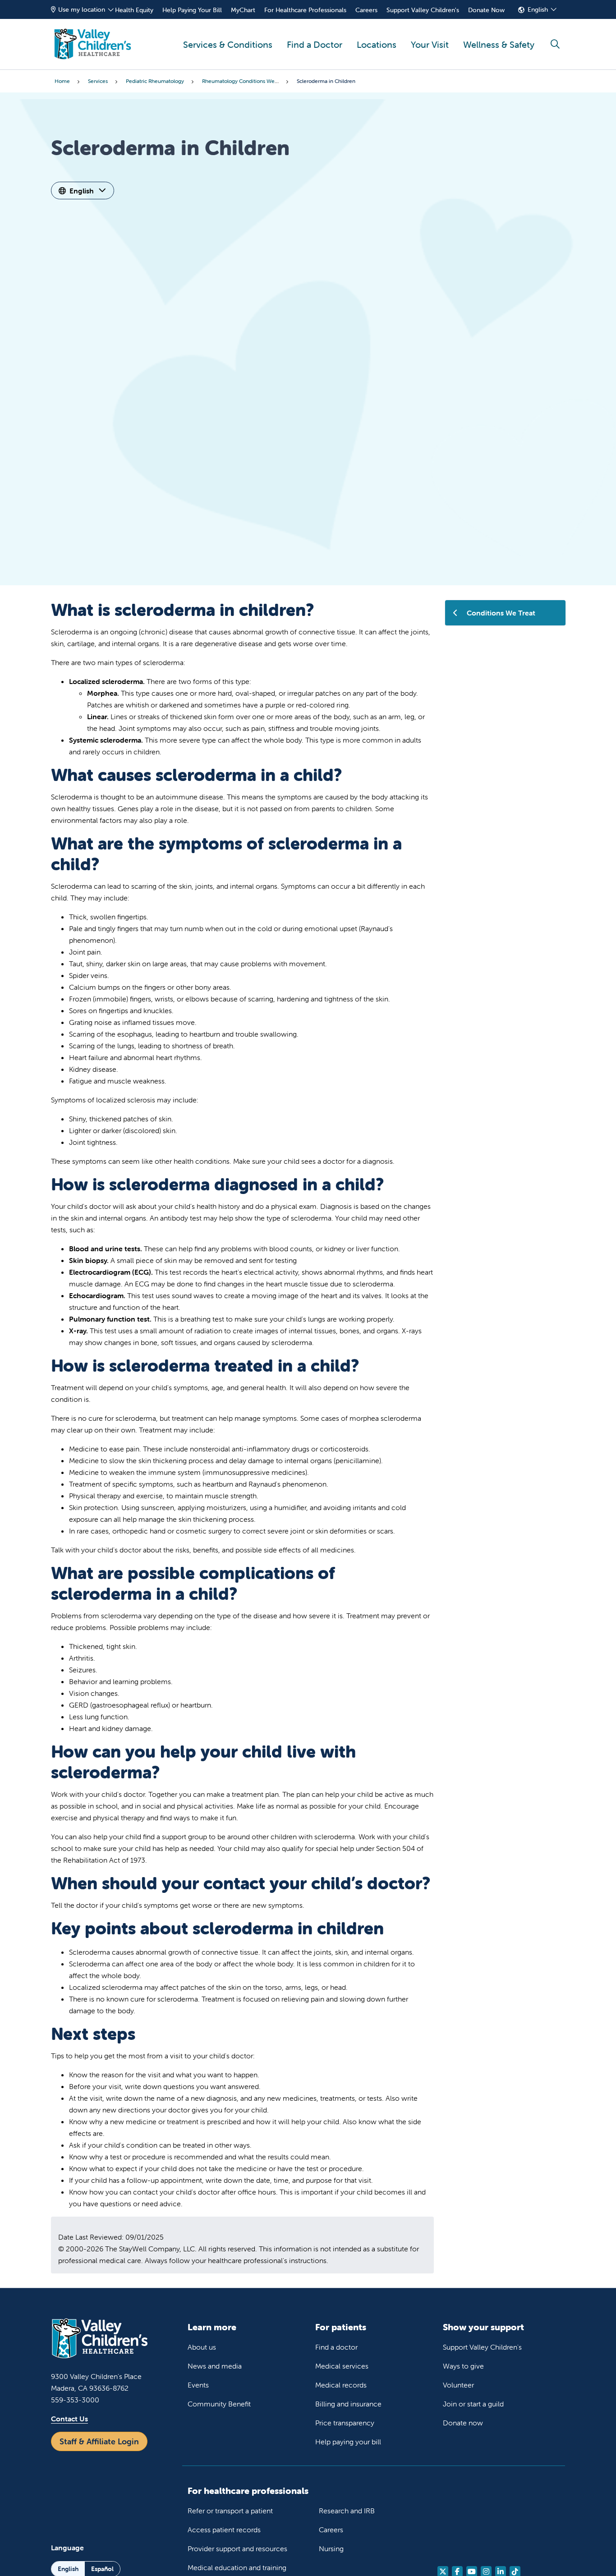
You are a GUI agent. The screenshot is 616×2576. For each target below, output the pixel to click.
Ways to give (463, 2366)
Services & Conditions (228, 44)
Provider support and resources (237, 2548)
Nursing (331, 2548)
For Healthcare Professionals (305, 10)
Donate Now (486, 10)
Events (198, 2385)
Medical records (341, 2385)
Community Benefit (219, 2404)
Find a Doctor (315, 44)
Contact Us (69, 2419)
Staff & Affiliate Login (99, 2441)
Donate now (463, 2423)
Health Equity (134, 10)
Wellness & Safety (499, 44)
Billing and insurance (348, 2404)
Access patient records (224, 2530)
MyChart (243, 10)
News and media (215, 2366)
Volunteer (458, 2385)
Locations (377, 44)
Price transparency (345, 2423)
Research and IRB (347, 2511)
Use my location (82, 9)
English (538, 9)
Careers (366, 10)
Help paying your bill (348, 2442)
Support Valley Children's (423, 10)
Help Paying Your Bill (192, 10)
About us (202, 2347)
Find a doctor (336, 2347)
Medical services (342, 2366)
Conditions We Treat (501, 613)
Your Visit (430, 44)
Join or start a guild (473, 2404)
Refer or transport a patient (230, 2511)
